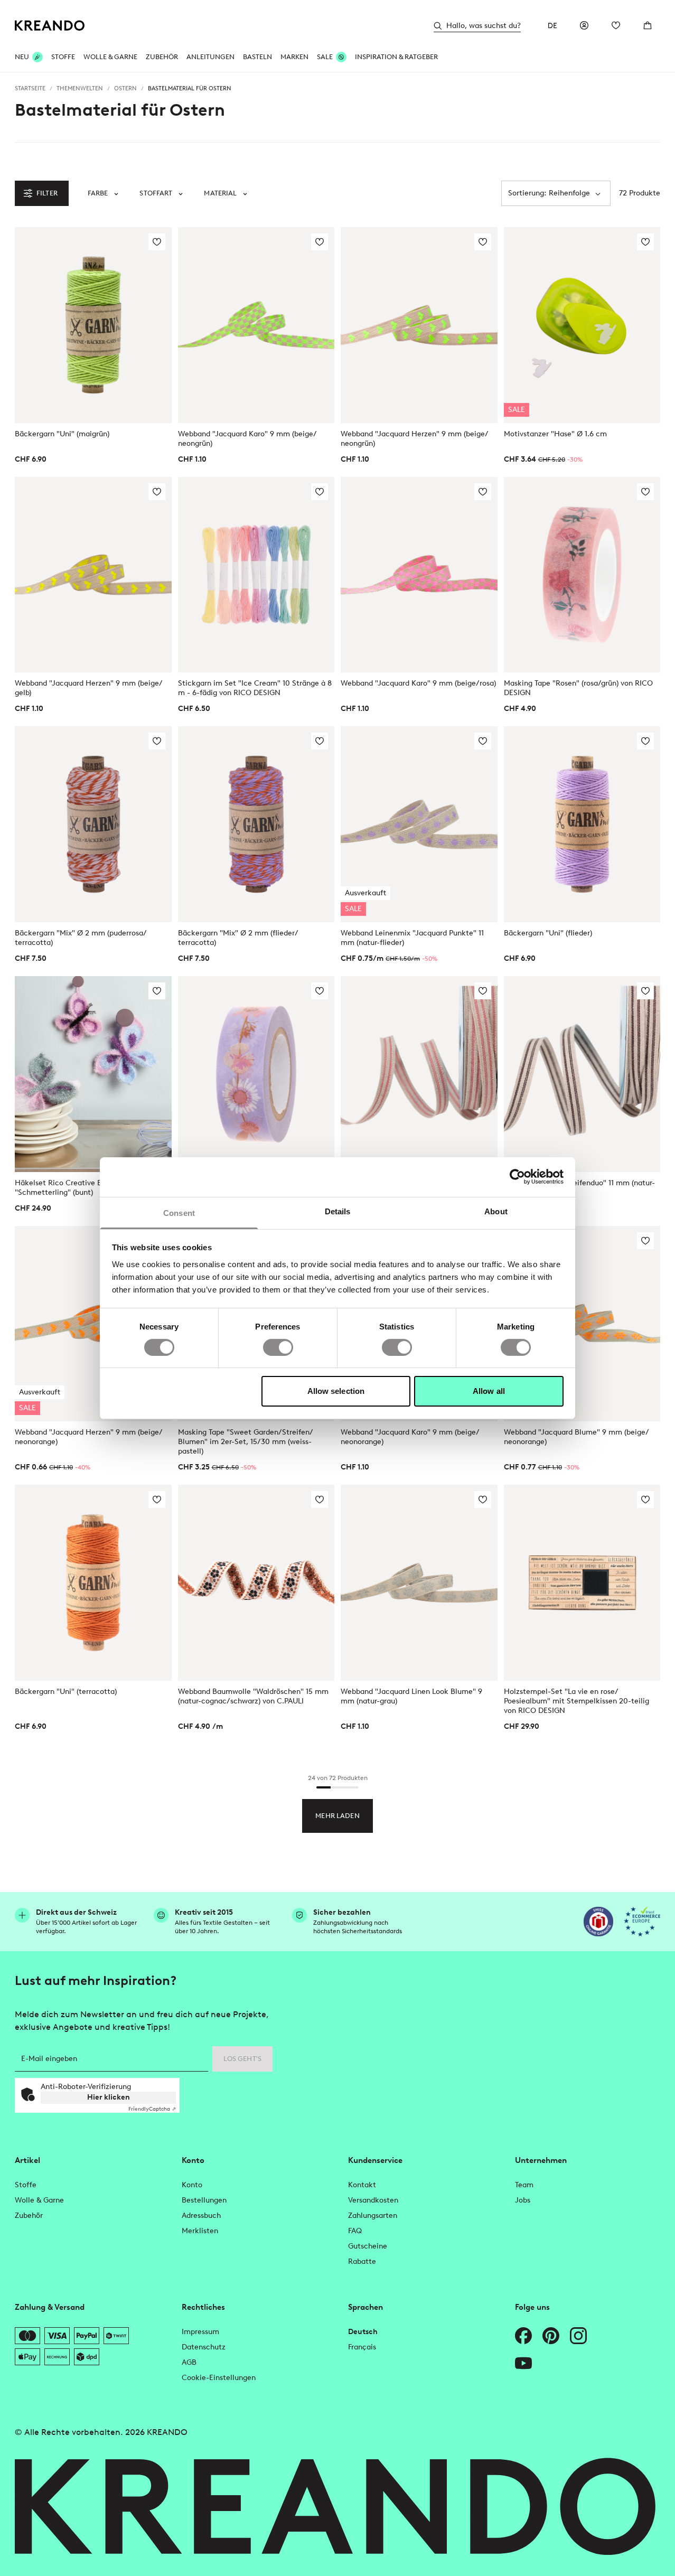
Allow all (489, 1391)
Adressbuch (201, 2216)
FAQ (355, 2231)
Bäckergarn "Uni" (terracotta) (66, 1692)
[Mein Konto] (584, 25)
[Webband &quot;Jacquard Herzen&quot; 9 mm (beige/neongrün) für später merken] (483, 242)
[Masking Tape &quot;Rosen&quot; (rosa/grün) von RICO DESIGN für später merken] (645, 492)
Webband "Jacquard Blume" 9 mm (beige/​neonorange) (576, 1437)
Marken (294, 57)
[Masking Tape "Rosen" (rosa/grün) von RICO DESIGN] (582, 575)
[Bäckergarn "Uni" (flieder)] (582, 824)
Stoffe (63, 57)
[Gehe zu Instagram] (578, 2336)
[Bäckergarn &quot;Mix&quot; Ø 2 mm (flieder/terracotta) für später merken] (320, 741)
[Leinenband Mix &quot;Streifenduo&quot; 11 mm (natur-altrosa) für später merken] (483, 991)
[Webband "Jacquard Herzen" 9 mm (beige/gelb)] (93, 575)
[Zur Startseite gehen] (50, 26)
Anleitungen (210, 57)
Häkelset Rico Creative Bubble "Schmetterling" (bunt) (68, 1188)
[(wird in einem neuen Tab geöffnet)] (598, 1922)
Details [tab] (338, 1211)
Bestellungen (204, 2200)
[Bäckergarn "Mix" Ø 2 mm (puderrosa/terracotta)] (93, 824)
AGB (189, 2362)
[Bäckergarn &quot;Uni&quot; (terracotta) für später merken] (157, 1500)
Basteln (257, 57)
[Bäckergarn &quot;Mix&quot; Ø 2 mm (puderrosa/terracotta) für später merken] (157, 741)
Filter (47, 193)
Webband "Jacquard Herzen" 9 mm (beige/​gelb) (89, 688)
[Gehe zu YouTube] (523, 2363)
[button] (103, 193)
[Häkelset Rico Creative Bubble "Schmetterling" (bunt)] (93, 1074)
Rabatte (362, 2261)
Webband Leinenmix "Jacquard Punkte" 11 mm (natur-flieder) (412, 938)
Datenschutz (204, 2347)
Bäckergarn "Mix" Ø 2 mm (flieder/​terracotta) (238, 938)
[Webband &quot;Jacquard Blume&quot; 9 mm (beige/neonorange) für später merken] (645, 1241)
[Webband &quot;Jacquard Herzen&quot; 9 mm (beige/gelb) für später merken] (157, 492)
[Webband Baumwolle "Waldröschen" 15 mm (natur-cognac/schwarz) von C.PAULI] (256, 1583)
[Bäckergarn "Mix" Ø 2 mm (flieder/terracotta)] (256, 824)
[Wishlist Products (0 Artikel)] (616, 25)
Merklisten (200, 2231)
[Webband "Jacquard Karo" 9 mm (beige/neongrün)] (256, 325)
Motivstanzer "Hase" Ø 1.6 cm (555, 434)
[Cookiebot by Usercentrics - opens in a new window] (517, 1177)
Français (362, 2347)
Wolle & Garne (110, 57)
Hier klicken (109, 2097)
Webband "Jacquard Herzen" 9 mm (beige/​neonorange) (89, 1437)
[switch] (278, 1347)
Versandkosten (373, 2200)
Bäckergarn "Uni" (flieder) (548, 933)
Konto (192, 2185)
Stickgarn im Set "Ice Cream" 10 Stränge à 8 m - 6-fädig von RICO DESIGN (255, 688)
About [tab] (496, 1211)
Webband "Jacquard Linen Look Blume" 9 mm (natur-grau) (411, 1696)
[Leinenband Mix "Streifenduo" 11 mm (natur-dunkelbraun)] (582, 1074)
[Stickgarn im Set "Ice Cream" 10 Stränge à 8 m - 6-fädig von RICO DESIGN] (256, 575)
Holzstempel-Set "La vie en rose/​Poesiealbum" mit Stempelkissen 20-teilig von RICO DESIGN (576, 1701)
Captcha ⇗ (152, 2109)
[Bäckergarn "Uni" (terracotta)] (93, 1583)
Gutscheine (368, 2246)
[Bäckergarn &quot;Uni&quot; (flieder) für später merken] (645, 741)
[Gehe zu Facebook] (523, 2336)
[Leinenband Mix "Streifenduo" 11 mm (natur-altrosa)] (419, 1074)
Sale (325, 57)
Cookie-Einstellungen (219, 2378)
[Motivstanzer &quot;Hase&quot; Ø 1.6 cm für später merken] (645, 242)
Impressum (200, 2332)
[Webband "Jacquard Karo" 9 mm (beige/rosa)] (419, 575)
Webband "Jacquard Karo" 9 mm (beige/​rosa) (418, 683)
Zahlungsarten (373, 2216)
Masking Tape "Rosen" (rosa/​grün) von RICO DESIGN (578, 688)
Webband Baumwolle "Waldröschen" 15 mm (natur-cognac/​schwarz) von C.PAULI (253, 1696)
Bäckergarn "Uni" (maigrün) (62, 434)
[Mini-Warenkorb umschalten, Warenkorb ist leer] (648, 25)
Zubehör (162, 57)
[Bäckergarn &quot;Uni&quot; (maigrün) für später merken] (157, 242)
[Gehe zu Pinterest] (551, 2336)
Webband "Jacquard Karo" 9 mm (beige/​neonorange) (410, 1437)
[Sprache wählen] (552, 25)
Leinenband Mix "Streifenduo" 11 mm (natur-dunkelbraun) (579, 1188)
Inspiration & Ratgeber (396, 57)
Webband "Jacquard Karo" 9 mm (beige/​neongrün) (247, 439)
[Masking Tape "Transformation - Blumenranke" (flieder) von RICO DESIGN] (256, 1074)
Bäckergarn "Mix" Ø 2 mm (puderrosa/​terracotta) (81, 938)
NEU (22, 57)
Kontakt (362, 2185)
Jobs (523, 2200)
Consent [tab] (179, 1212)
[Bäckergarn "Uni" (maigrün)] (93, 325)
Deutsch (363, 2332)
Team (524, 2185)
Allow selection (336, 1391)
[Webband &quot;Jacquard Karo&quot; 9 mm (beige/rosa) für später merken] (483, 492)
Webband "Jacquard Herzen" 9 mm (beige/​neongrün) (415, 439)
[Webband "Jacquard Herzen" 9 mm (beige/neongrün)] (419, 325)
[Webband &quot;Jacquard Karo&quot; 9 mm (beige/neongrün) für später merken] (320, 242)
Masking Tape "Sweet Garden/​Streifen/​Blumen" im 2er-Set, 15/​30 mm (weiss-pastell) (246, 1442)
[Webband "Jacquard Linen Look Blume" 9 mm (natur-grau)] (419, 1583)
